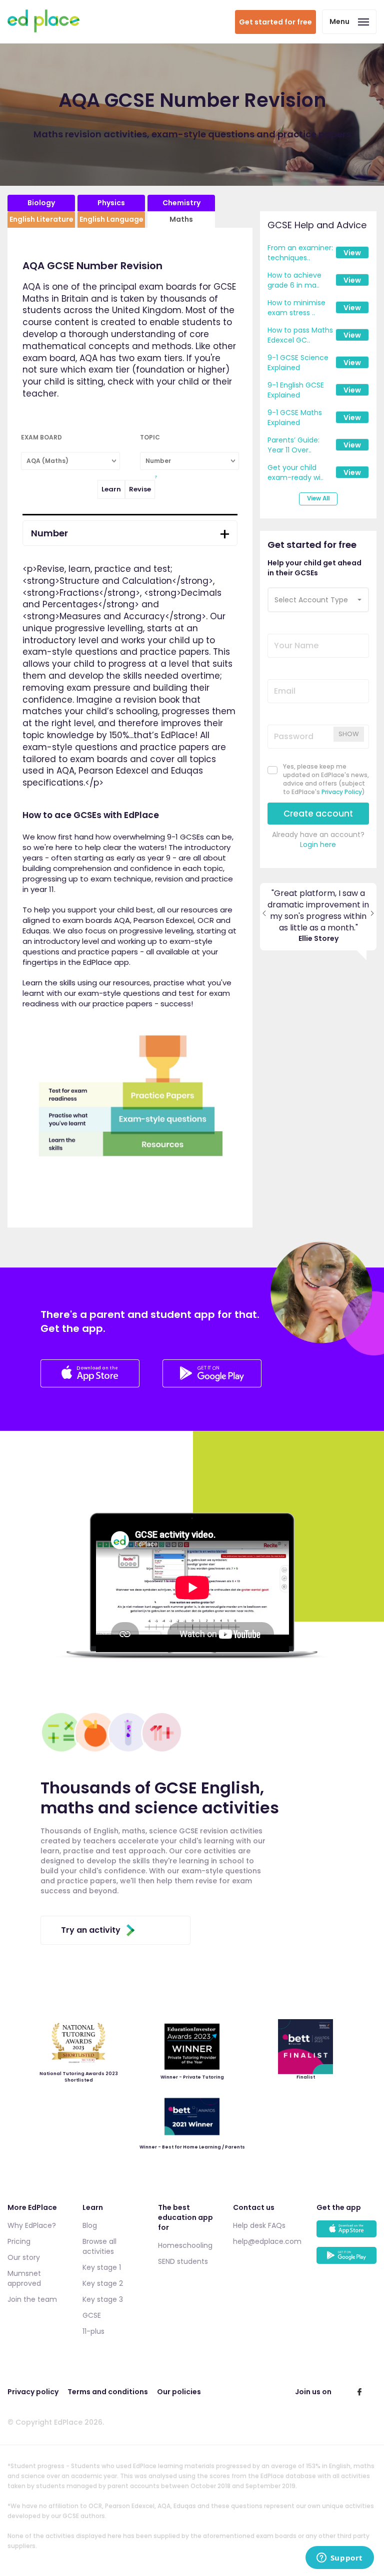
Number (49, 533)
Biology (41, 203)
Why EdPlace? (32, 2225)
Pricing (19, 2241)
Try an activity (91, 1930)
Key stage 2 (103, 2283)
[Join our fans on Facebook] (359, 2392)
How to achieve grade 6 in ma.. (294, 280)
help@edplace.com (267, 2241)
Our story (24, 2257)
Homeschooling (185, 2245)
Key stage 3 (103, 2299)
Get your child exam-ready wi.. (295, 472)
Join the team (32, 2299)
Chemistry (181, 203)
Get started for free (275, 22)
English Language (111, 219)
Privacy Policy (342, 792)
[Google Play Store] (212, 1385)
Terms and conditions (108, 2392)
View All (318, 498)
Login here (318, 845)
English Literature (41, 219)
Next (372, 917)
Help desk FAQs (259, 2225)
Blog (90, 2225)
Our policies (179, 2392)
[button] (318, 600)
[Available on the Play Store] (346, 2260)
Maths (181, 219)
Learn (111, 489)
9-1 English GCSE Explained (296, 390)
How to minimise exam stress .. (296, 308)
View (352, 253)
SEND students (183, 2261)
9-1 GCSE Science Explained (298, 363)
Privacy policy (33, 2392)
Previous (264, 917)
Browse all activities (99, 2246)
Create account (318, 814)
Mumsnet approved (24, 2278)
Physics (111, 203)
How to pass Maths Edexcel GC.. (300, 335)
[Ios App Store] (91, 1385)
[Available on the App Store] (346, 2234)
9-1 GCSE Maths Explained (295, 418)
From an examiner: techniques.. (300, 253)
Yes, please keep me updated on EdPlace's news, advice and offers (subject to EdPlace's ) (326, 779)
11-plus (93, 2331)
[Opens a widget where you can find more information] (339, 2559)
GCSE (92, 2315)
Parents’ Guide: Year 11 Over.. (293, 445)
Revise (140, 489)
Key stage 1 (102, 2267)
